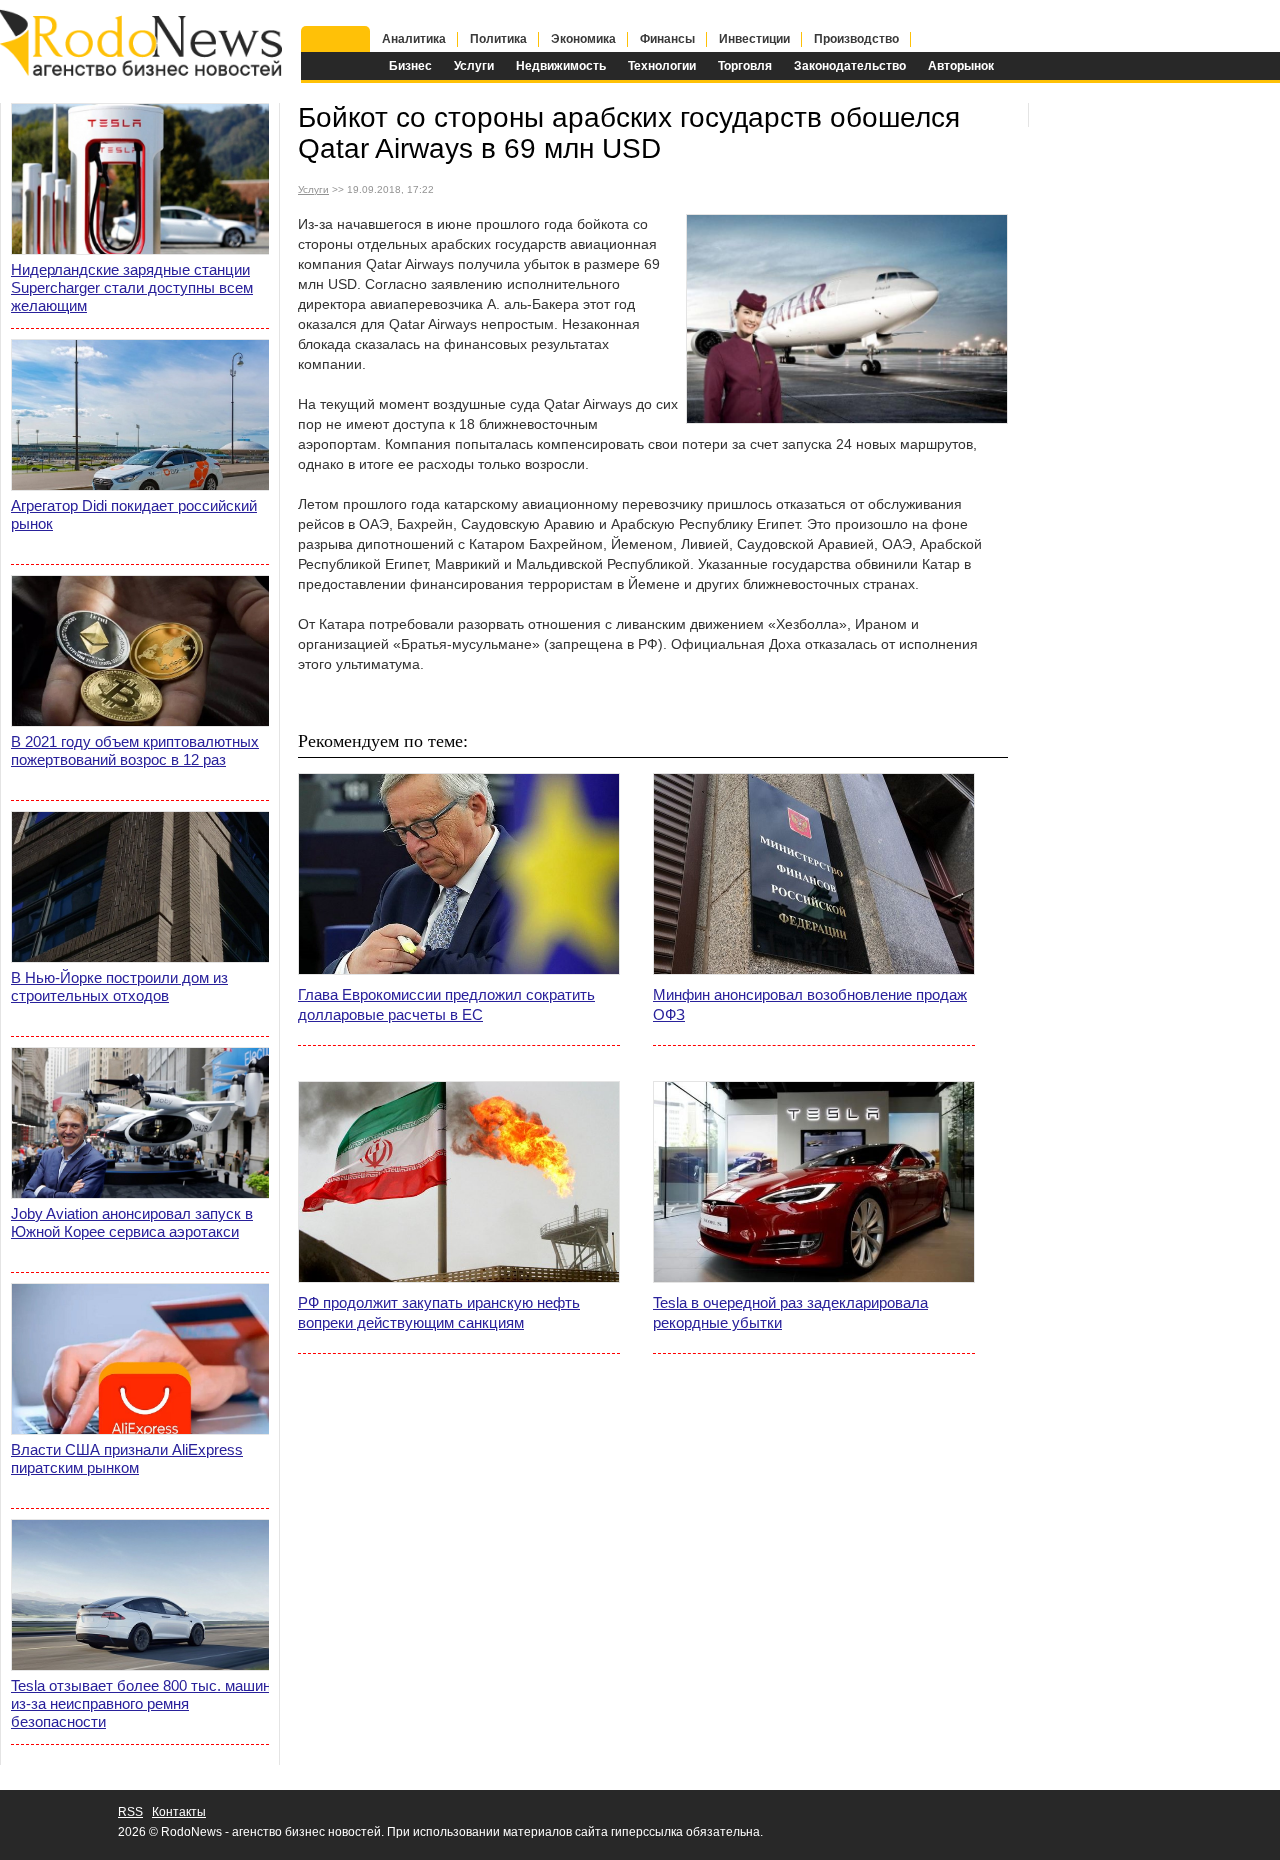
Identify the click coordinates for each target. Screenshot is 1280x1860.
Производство (856, 39)
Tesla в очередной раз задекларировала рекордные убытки (790, 1312)
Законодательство (850, 66)
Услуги (474, 66)
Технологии (662, 66)
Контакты (179, 1812)
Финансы (667, 39)
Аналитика (414, 39)
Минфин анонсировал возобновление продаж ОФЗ (810, 1004)
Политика (498, 39)
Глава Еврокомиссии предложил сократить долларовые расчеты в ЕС (446, 1004)
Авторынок (961, 66)
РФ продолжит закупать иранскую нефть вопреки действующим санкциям (439, 1312)
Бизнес (410, 66)
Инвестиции (754, 39)
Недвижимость (561, 66)
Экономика (583, 39)
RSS (130, 1812)
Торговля (745, 66)
